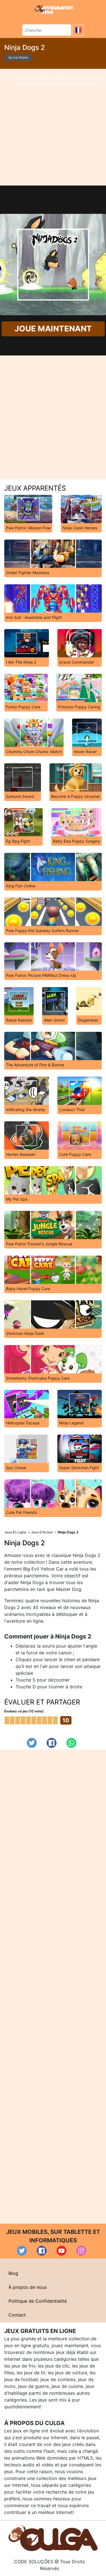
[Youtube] (61, 2251)
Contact (17, 2315)
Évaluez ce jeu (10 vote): (24, 1711)
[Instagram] (81, 2251)
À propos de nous (28, 2287)
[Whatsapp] (71, 1743)
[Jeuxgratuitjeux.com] (55, 9)
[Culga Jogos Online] (53, 2537)
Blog (13, 2273)
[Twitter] (32, 1743)
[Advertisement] (53, 127)
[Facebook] (52, 1743)
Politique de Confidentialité (38, 2301)
